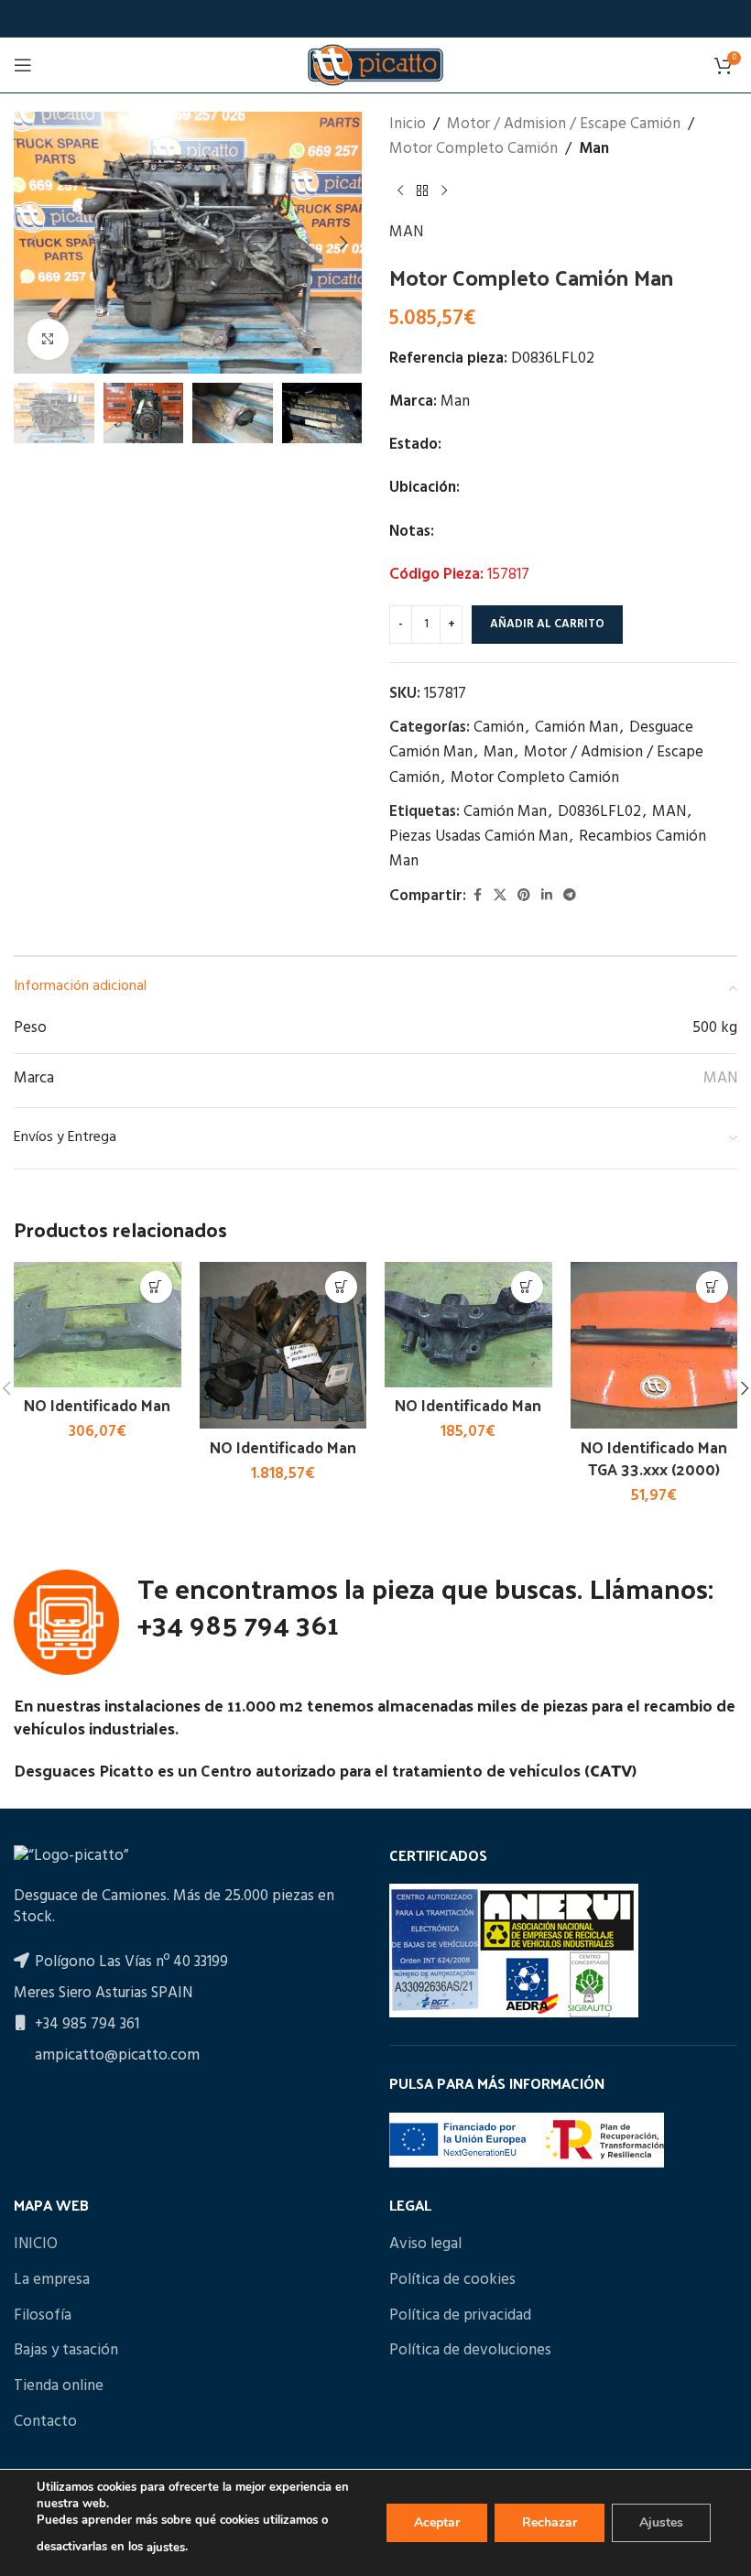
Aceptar (437, 2522)
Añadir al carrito (547, 624)
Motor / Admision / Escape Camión (564, 124)
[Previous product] (400, 190)
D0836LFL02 (599, 812)
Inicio (408, 124)
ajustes (166, 2548)
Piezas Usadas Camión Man (479, 837)
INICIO (36, 2244)
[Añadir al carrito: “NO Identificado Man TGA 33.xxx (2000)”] (712, 1287)
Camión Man (577, 728)
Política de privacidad (460, 2316)
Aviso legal (425, 2244)
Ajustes (661, 2522)
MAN (406, 232)
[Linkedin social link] (547, 896)
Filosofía (43, 2316)
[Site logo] (375, 65)
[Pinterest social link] (524, 896)
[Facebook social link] (477, 896)
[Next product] (444, 190)
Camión (499, 728)
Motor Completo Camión (473, 149)
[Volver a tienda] (422, 190)
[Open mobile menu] (23, 65)
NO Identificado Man (97, 1405)
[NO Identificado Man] (98, 1325)
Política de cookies (452, 2280)
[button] (32, 243)
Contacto (45, 2422)
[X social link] (500, 896)
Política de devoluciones (470, 2351)
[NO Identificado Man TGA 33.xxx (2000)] (654, 1346)
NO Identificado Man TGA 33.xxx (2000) (654, 1458)
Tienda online (59, 2386)
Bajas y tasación (66, 2351)
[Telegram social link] (570, 896)
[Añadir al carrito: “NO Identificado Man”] (156, 1287)
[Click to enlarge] (48, 339)
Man (594, 149)
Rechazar (550, 2522)
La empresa (52, 2280)
